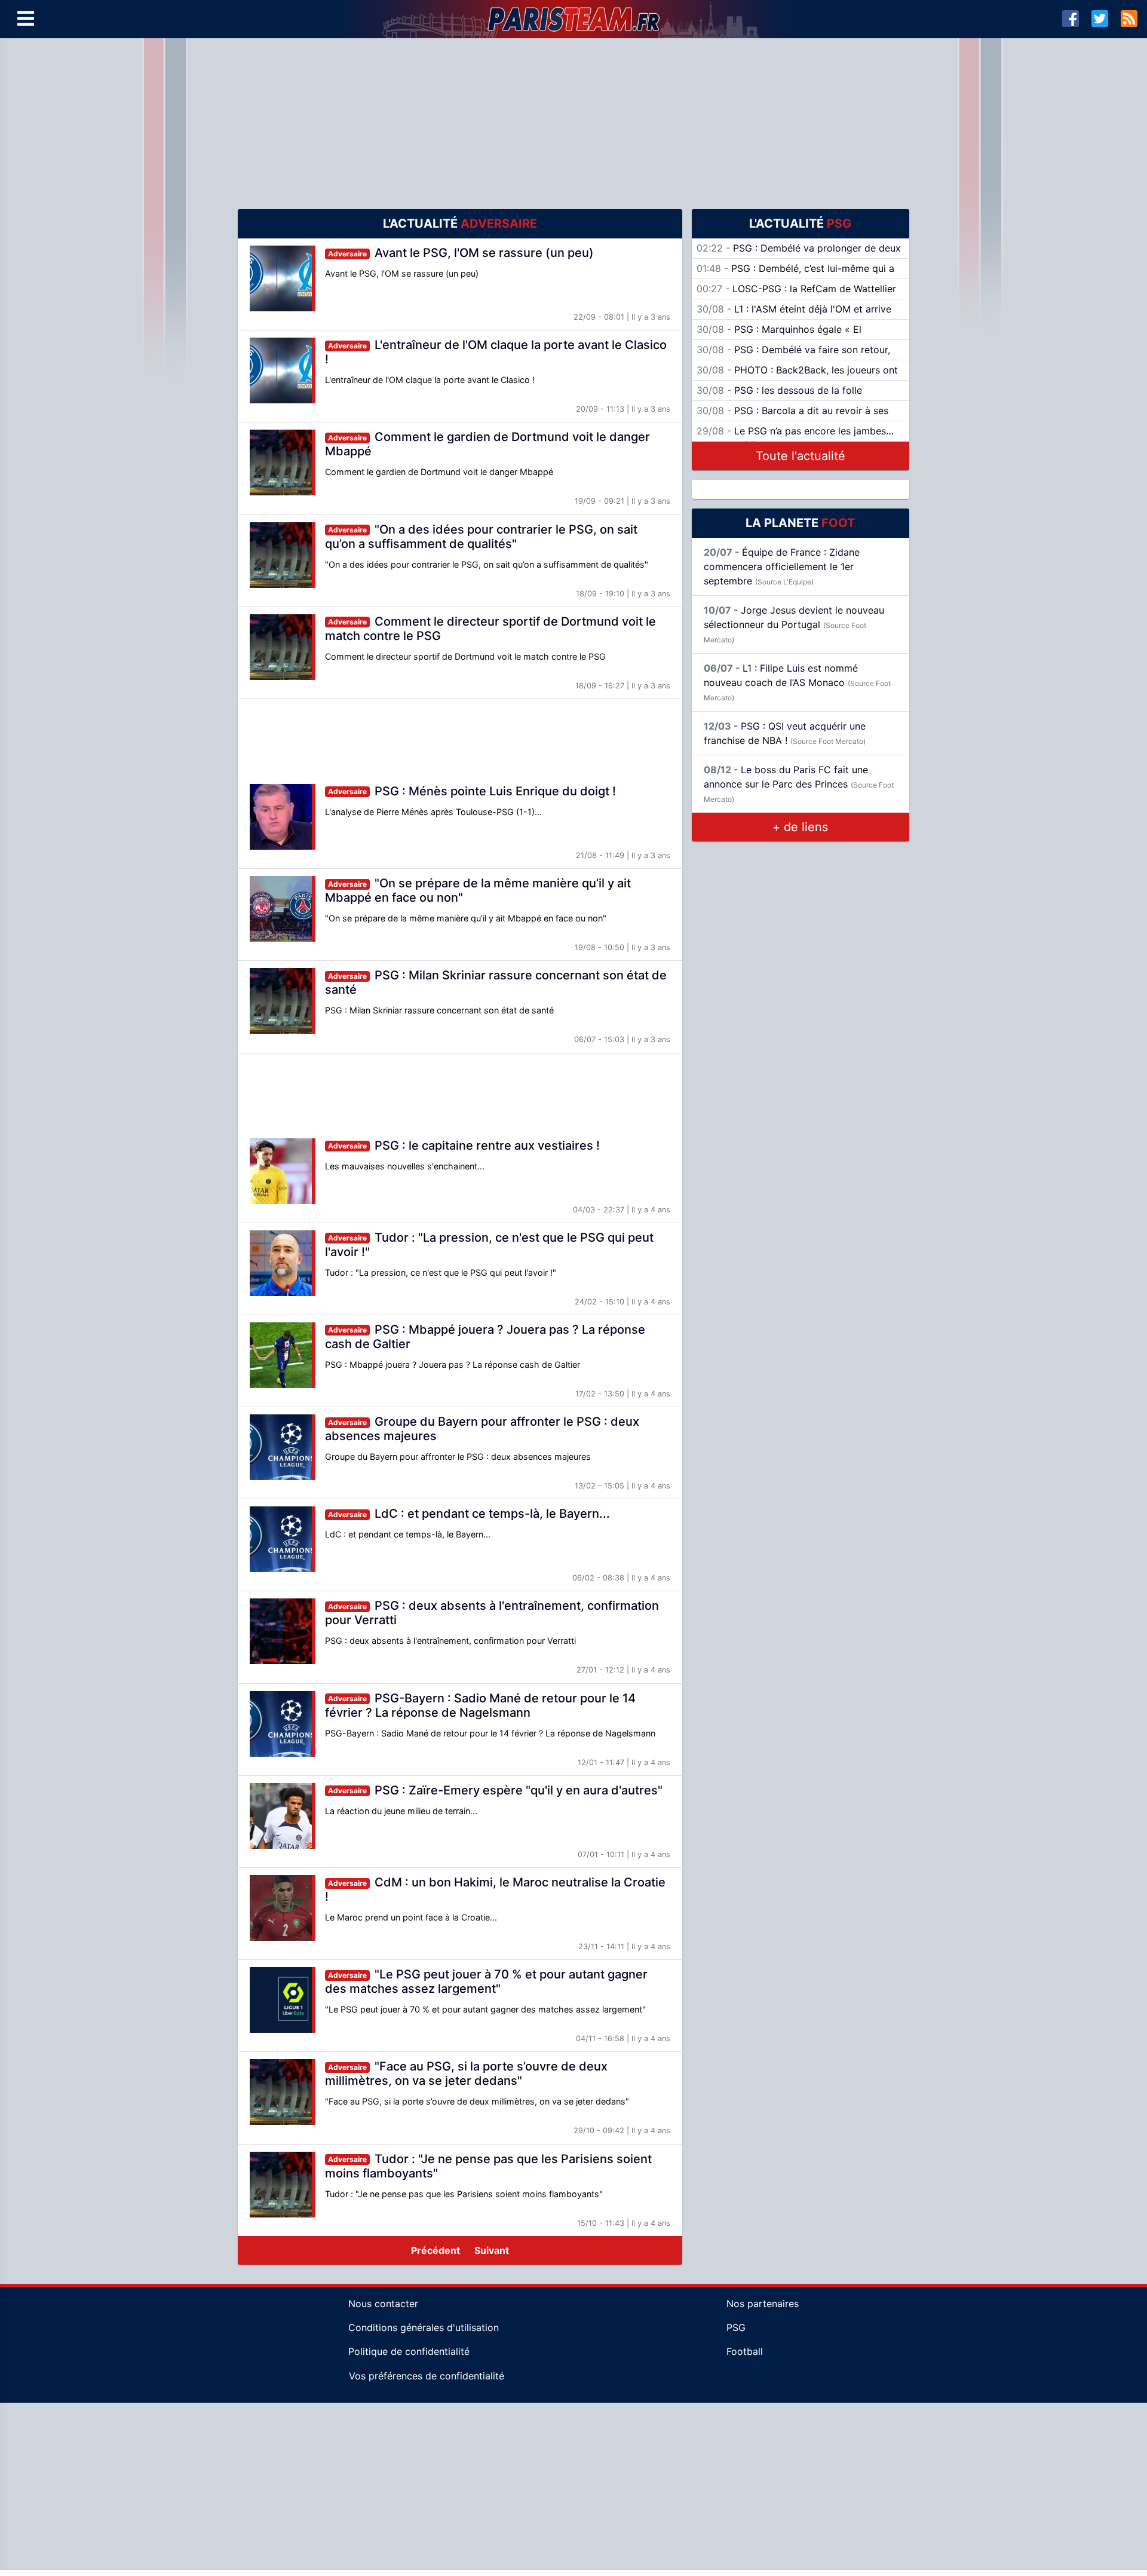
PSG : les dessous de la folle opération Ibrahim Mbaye (779, 397)
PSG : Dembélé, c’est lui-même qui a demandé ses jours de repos (795, 275)
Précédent (436, 2250)
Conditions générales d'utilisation (424, 2327)
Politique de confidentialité (409, 2351)
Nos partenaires (763, 2304)
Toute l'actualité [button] (801, 456)
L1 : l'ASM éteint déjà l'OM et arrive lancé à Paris (794, 316)
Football (745, 2351)
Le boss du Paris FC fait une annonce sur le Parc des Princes (799, 784)
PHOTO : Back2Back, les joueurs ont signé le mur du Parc (797, 377)
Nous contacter (383, 2304)
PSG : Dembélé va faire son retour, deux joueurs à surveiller (793, 357)
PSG (736, 2327)
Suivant (492, 2250)
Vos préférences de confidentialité (427, 2376)
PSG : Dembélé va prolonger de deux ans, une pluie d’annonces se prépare (799, 255)
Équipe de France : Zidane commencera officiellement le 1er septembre (782, 566)
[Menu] (26, 19)
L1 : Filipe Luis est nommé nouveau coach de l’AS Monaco (797, 682)
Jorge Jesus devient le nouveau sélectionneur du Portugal (794, 624)
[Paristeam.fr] (573, 19)
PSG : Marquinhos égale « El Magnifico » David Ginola (779, 336)
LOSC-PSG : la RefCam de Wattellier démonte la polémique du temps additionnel (796, 296)
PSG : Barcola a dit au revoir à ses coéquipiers (792, 418)
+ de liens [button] (800, 827)
